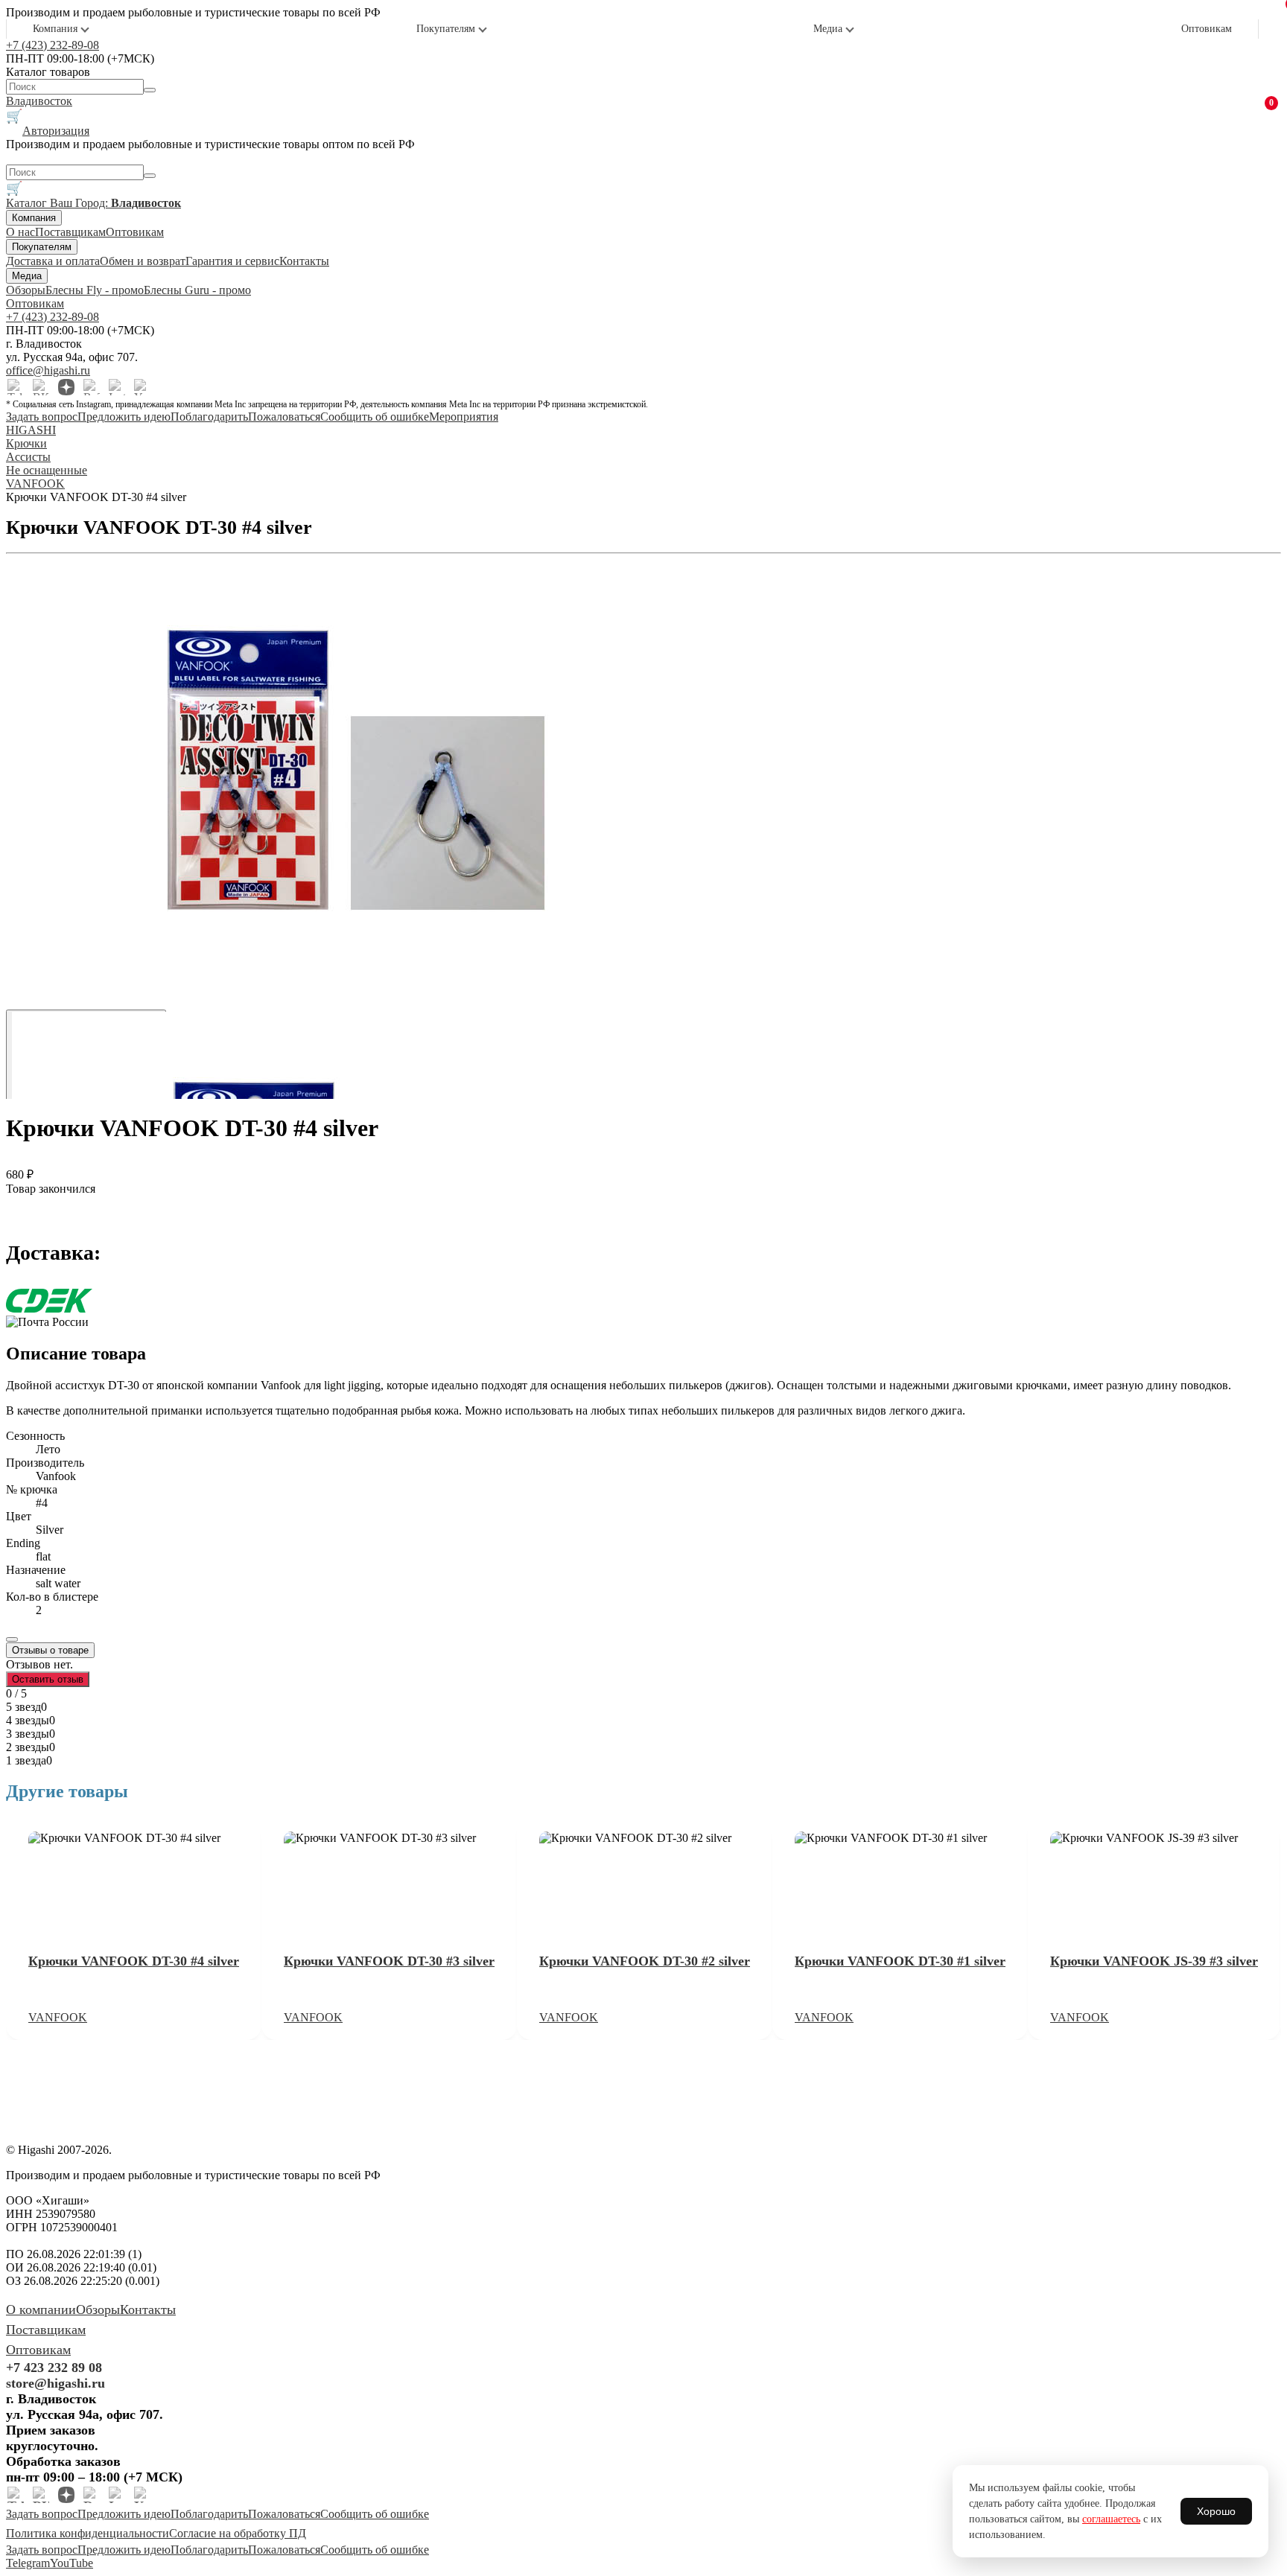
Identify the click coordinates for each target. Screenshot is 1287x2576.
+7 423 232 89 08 (54, 2368)
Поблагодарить (209, 417)
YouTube (71, 2563)
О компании (41, 2309)
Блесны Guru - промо (197, 290)
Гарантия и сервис (232, 261)
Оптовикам (1207, 29)
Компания (55, 29)
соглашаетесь (1111, 2519)
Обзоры (26, 290)
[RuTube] (92, 387)
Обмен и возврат (143, 261)
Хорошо (1216, 2511)
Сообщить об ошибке (375, 417)
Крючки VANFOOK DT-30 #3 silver (389, 1961)
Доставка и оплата (53, 261)
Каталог (28, 203)
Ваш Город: (115, 203)
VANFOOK (58, 2017)
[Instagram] (117, 387)
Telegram (28, 2563)
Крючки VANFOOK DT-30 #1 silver (900, 1961)
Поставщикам (70, 232)
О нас (20, 232)
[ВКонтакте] (41, 387)
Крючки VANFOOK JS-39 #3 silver (1154, 1961)
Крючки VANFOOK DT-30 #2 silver (645, 1961)
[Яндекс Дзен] (66, 387)
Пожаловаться (284, 417)
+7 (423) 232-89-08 (53, 45)
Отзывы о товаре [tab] (50, 1650)
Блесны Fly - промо (95, 290)
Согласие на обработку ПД (238, 2533)
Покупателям (446, 29)
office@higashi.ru (48, 370)
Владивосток (39, 101)
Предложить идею (124, 417)
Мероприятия (464, 417)
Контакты (304, 261)
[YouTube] (142, 387)
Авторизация (56, 131)
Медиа (828, 29)
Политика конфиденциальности (88, 2533)
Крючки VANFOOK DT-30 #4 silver (134, 1961)
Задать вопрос (42, 417)
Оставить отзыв (48, 1679)
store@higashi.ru (55, 2383)
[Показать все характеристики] (12, 1639)
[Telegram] (16, 387)
